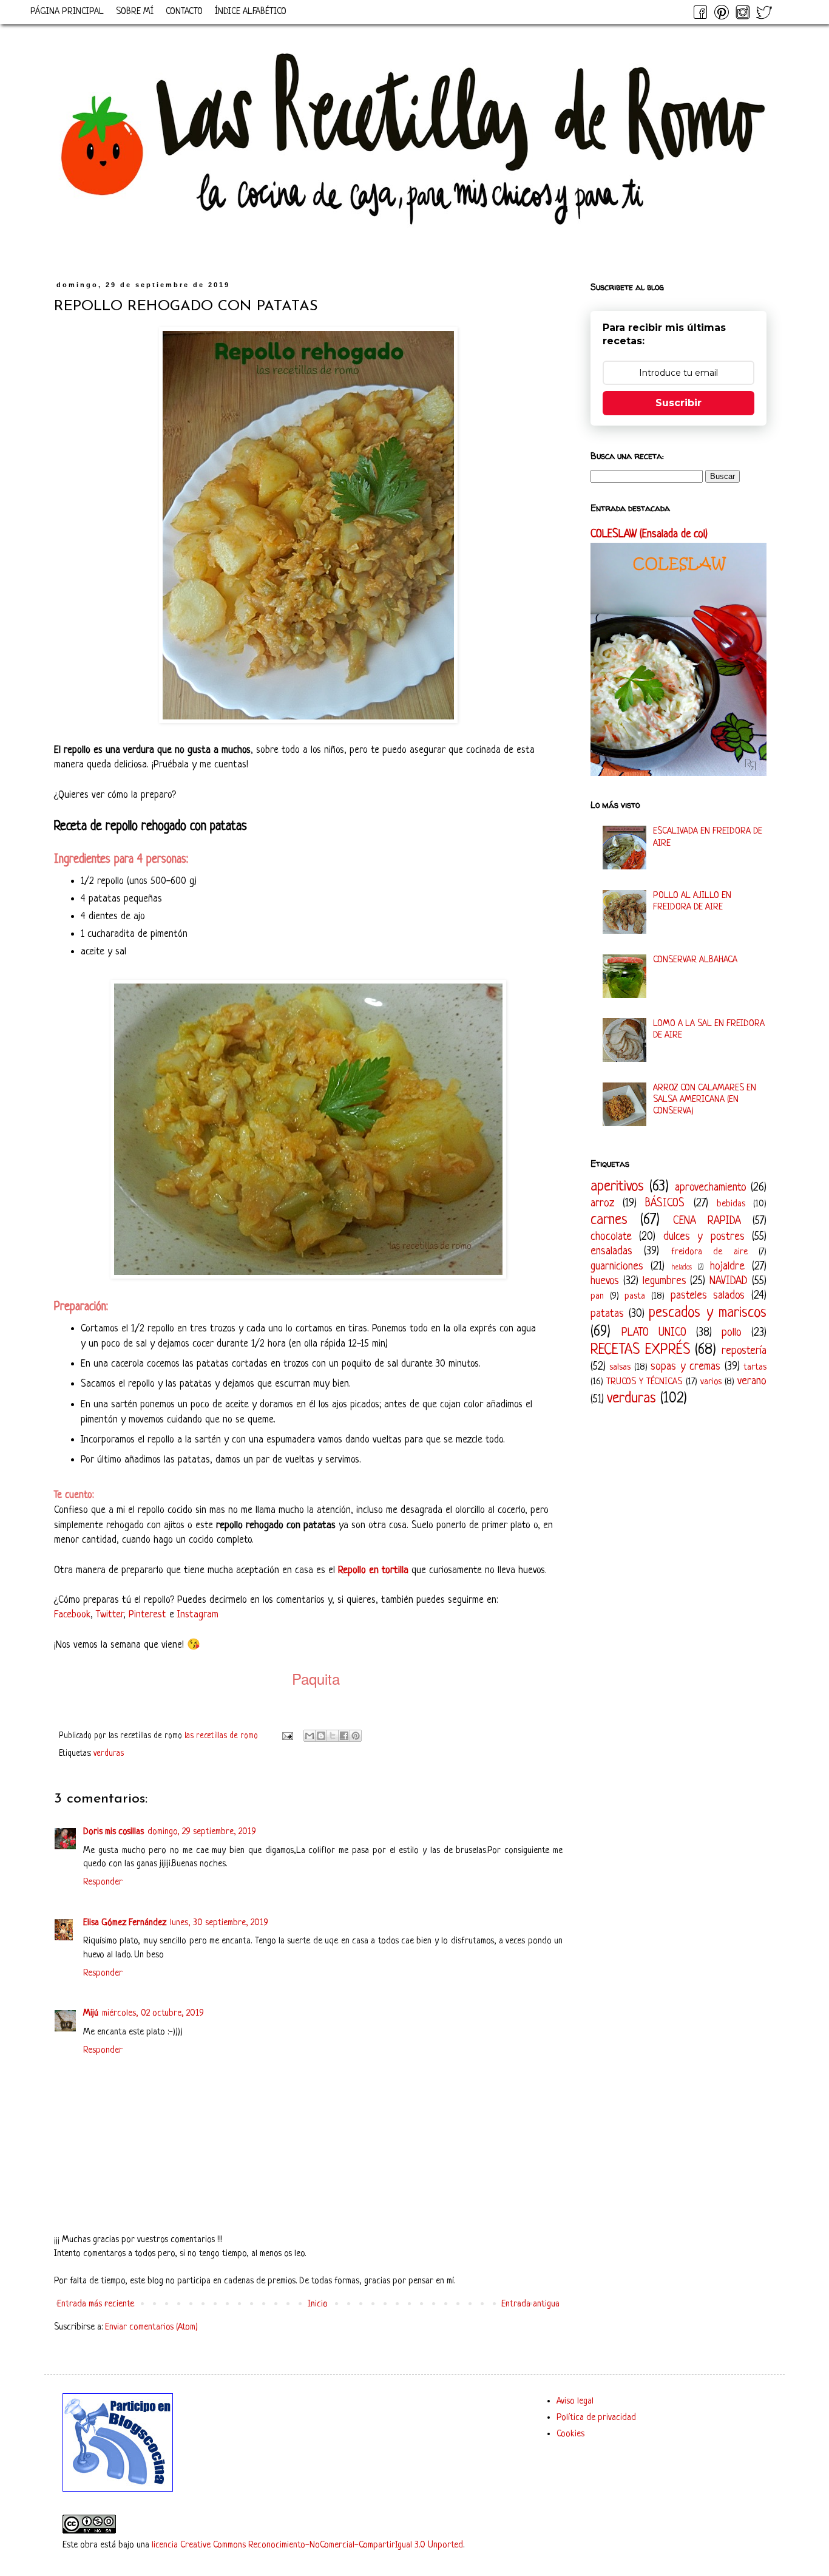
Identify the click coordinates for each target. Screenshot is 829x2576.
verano (752, 1381)
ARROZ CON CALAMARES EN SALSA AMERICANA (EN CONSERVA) (705, 1100)
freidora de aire (709, 1252)
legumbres (665, 1281)
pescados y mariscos (708, 1313)
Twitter (110, 1615)
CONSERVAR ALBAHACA (695, 960)
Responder (103, 1882)
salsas (620, 1368)
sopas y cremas (685, 1367)
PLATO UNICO (654, 1333)
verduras (109, 1754)
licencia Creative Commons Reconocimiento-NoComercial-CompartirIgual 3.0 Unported (307, 2545)
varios (711, 1382)
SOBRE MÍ (135, 12)
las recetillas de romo (222, 1736)
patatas (607, 1314)
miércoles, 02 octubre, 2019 (153, 2014)
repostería (744, 1351)
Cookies (570, 2434)
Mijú (91, 2014)
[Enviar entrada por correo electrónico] (287, 1736)
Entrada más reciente (96, 2304)
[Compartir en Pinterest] (356, 1736)
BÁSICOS (665, 1203)
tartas (755, 1368)
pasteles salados (708, 1296)
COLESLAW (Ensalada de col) (649, 535)
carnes (609, 1220)
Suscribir (678, 403)
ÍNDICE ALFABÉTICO (251, 12)
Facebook (72, 1615)
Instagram (198, 1615)
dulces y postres (704, 1237)
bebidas (731, 1204)
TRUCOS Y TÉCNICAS (644, 1382)
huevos (605, 1281)
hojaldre (727, 1266)
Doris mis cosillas (113, 1832)
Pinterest (147, 1615)
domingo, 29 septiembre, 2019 (202, 1832)
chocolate (611, 1237)
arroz (602, 1203)
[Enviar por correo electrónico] (310, 1736)
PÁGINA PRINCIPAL (67, 12)
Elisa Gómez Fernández (125, 1923)
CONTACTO (184, 12)
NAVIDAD (729, 1281)
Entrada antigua (530, 2304)
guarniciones (617, 1266)
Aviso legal (575, 2401)
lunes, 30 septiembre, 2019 (219, 1923)
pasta (635, 1296)
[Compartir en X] (333, 1736)
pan (597, 1296)
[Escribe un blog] (321, 1736)
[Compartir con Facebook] (344, 1736)
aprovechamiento (711, 1188)
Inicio (318, 2304)
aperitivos (617, 1187)
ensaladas (611, 1251)
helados (682, 1268)
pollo (732, 1333)
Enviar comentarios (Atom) (151, 2327)
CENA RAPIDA (707, 1221)
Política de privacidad (596, 2418)
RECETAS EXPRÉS (640, 1350)
